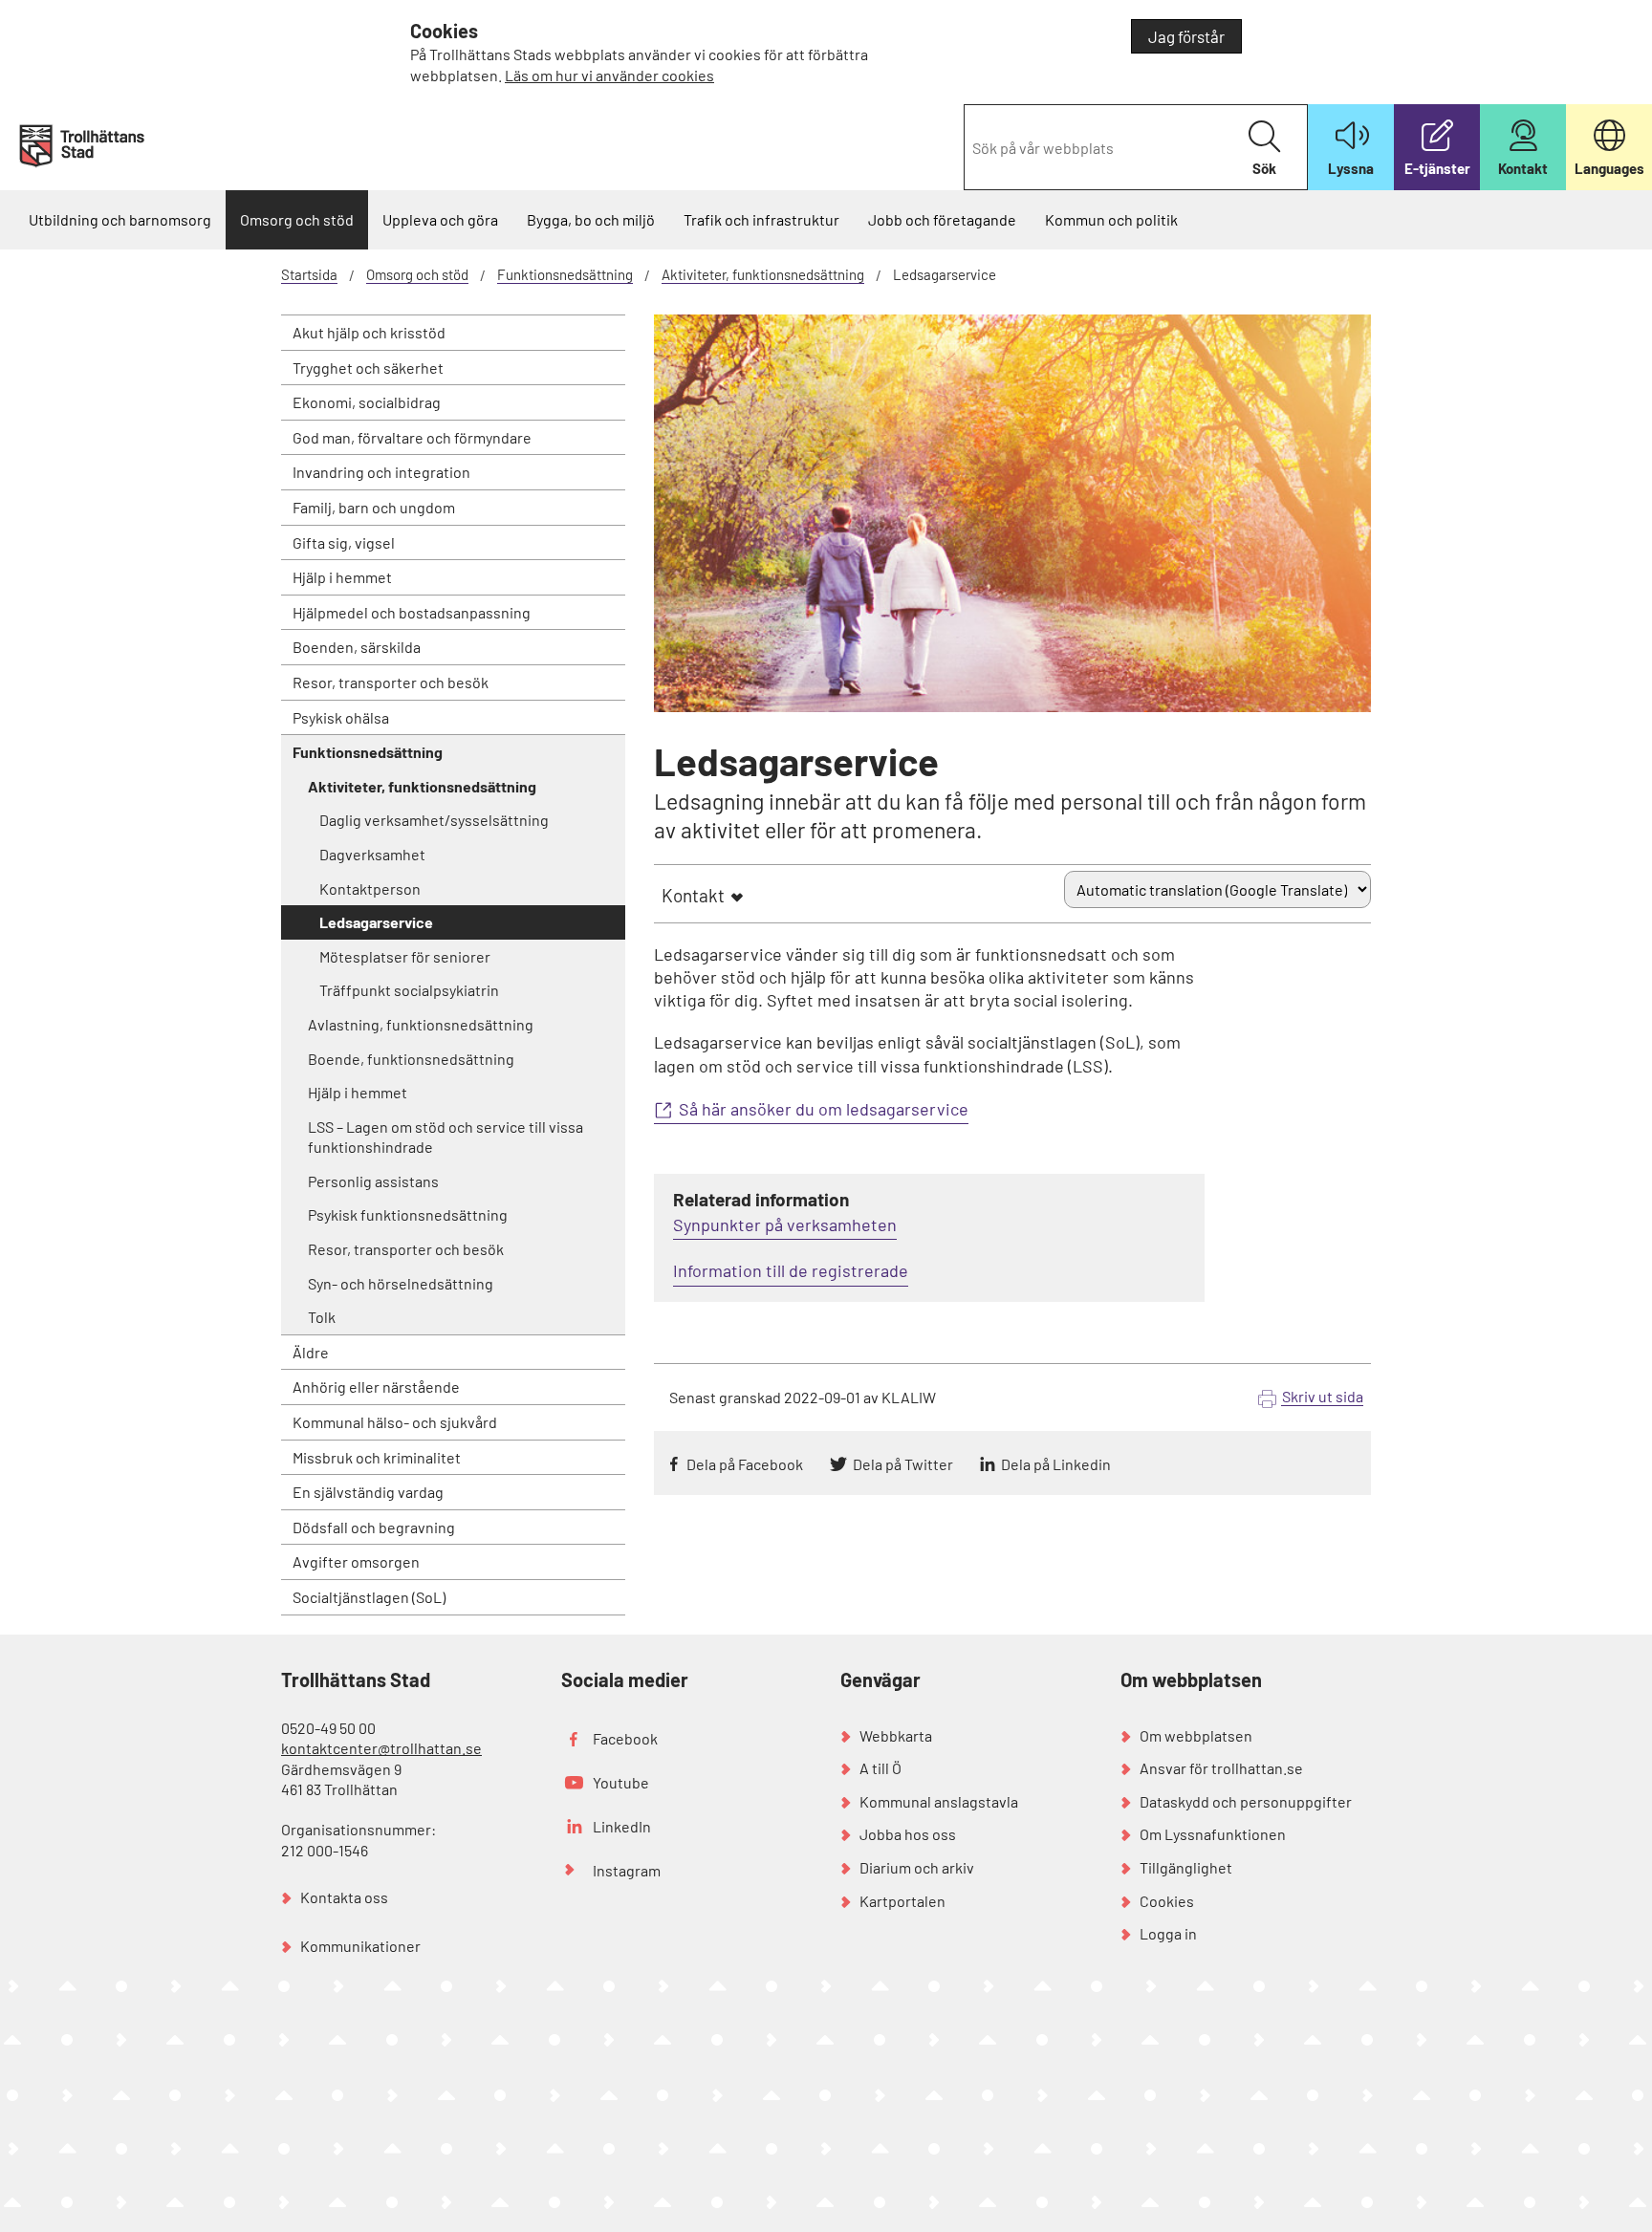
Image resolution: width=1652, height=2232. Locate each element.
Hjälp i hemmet (342, 577)
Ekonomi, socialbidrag (367, 402)
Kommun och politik (1111, 219)
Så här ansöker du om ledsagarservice (824, 1109)
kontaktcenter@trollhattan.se (381, 1748)
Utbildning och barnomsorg (120, 219)
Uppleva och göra (440, 219)
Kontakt (693, 895)
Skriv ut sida (1323, 1396)
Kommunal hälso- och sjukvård (395, 1422)
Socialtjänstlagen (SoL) (369, 1597)
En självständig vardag (368, 1492)
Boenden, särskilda (357, 647)
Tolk (322, 1317)
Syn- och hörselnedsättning (401, 1283)
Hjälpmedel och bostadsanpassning (412, 612)
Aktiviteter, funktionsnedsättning (763, 274)
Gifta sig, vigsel (344, 542)
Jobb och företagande (942, 219)
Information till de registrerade (791, 1270)
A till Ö (880, 1768)
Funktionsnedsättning (565, 274)
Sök (1264, 168)
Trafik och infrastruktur (761, 219)
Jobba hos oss (908, 1834)
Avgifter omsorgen (356, 1561)
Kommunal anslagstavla (939, 1801)
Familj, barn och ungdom (374, 507)
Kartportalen (902, 1901)
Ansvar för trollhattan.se (1221, 1768)
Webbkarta (896, 1735)
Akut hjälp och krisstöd (369, 332)
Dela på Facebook (745, 1464)
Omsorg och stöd (297, 219)
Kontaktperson (370, 888)
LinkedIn (622, 1826)
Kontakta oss (344, 1897)
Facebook (625, 1738)
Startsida (309, 274)
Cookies (1167, 1901)
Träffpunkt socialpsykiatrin (409, 990)
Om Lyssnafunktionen (1213, 1834)
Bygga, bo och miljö (591, 219)
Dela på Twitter (903, 1464)
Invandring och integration (381, 472)
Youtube (621, 1782)
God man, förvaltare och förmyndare (412, 437)
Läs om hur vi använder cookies (609, 75)
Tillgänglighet (1186, 1867)
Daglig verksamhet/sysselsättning (434, 820)
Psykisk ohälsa (341, 717)
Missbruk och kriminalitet (377, 1457)
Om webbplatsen (1196, 1735)
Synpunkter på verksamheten (785, 1224)
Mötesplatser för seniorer (405, 956)
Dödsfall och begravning (374, 1527)
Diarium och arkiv (917, 1867)
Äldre (311, 1352)
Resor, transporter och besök (391, 682)
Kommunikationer (360, 1946)
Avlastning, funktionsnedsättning (421, 1024)
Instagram (627, 1870)
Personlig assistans (373, 1181)
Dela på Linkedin (1056, 1464)
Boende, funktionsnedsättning (411, 1059)
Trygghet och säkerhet (368, 368)
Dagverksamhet (372, 854)
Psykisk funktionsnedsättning (408, 1214)
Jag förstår (1186, 36)
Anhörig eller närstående (376, 1387)
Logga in (1168, 1933)
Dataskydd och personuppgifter (1246, 1801)
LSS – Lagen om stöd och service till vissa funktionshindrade (446, 1137)
